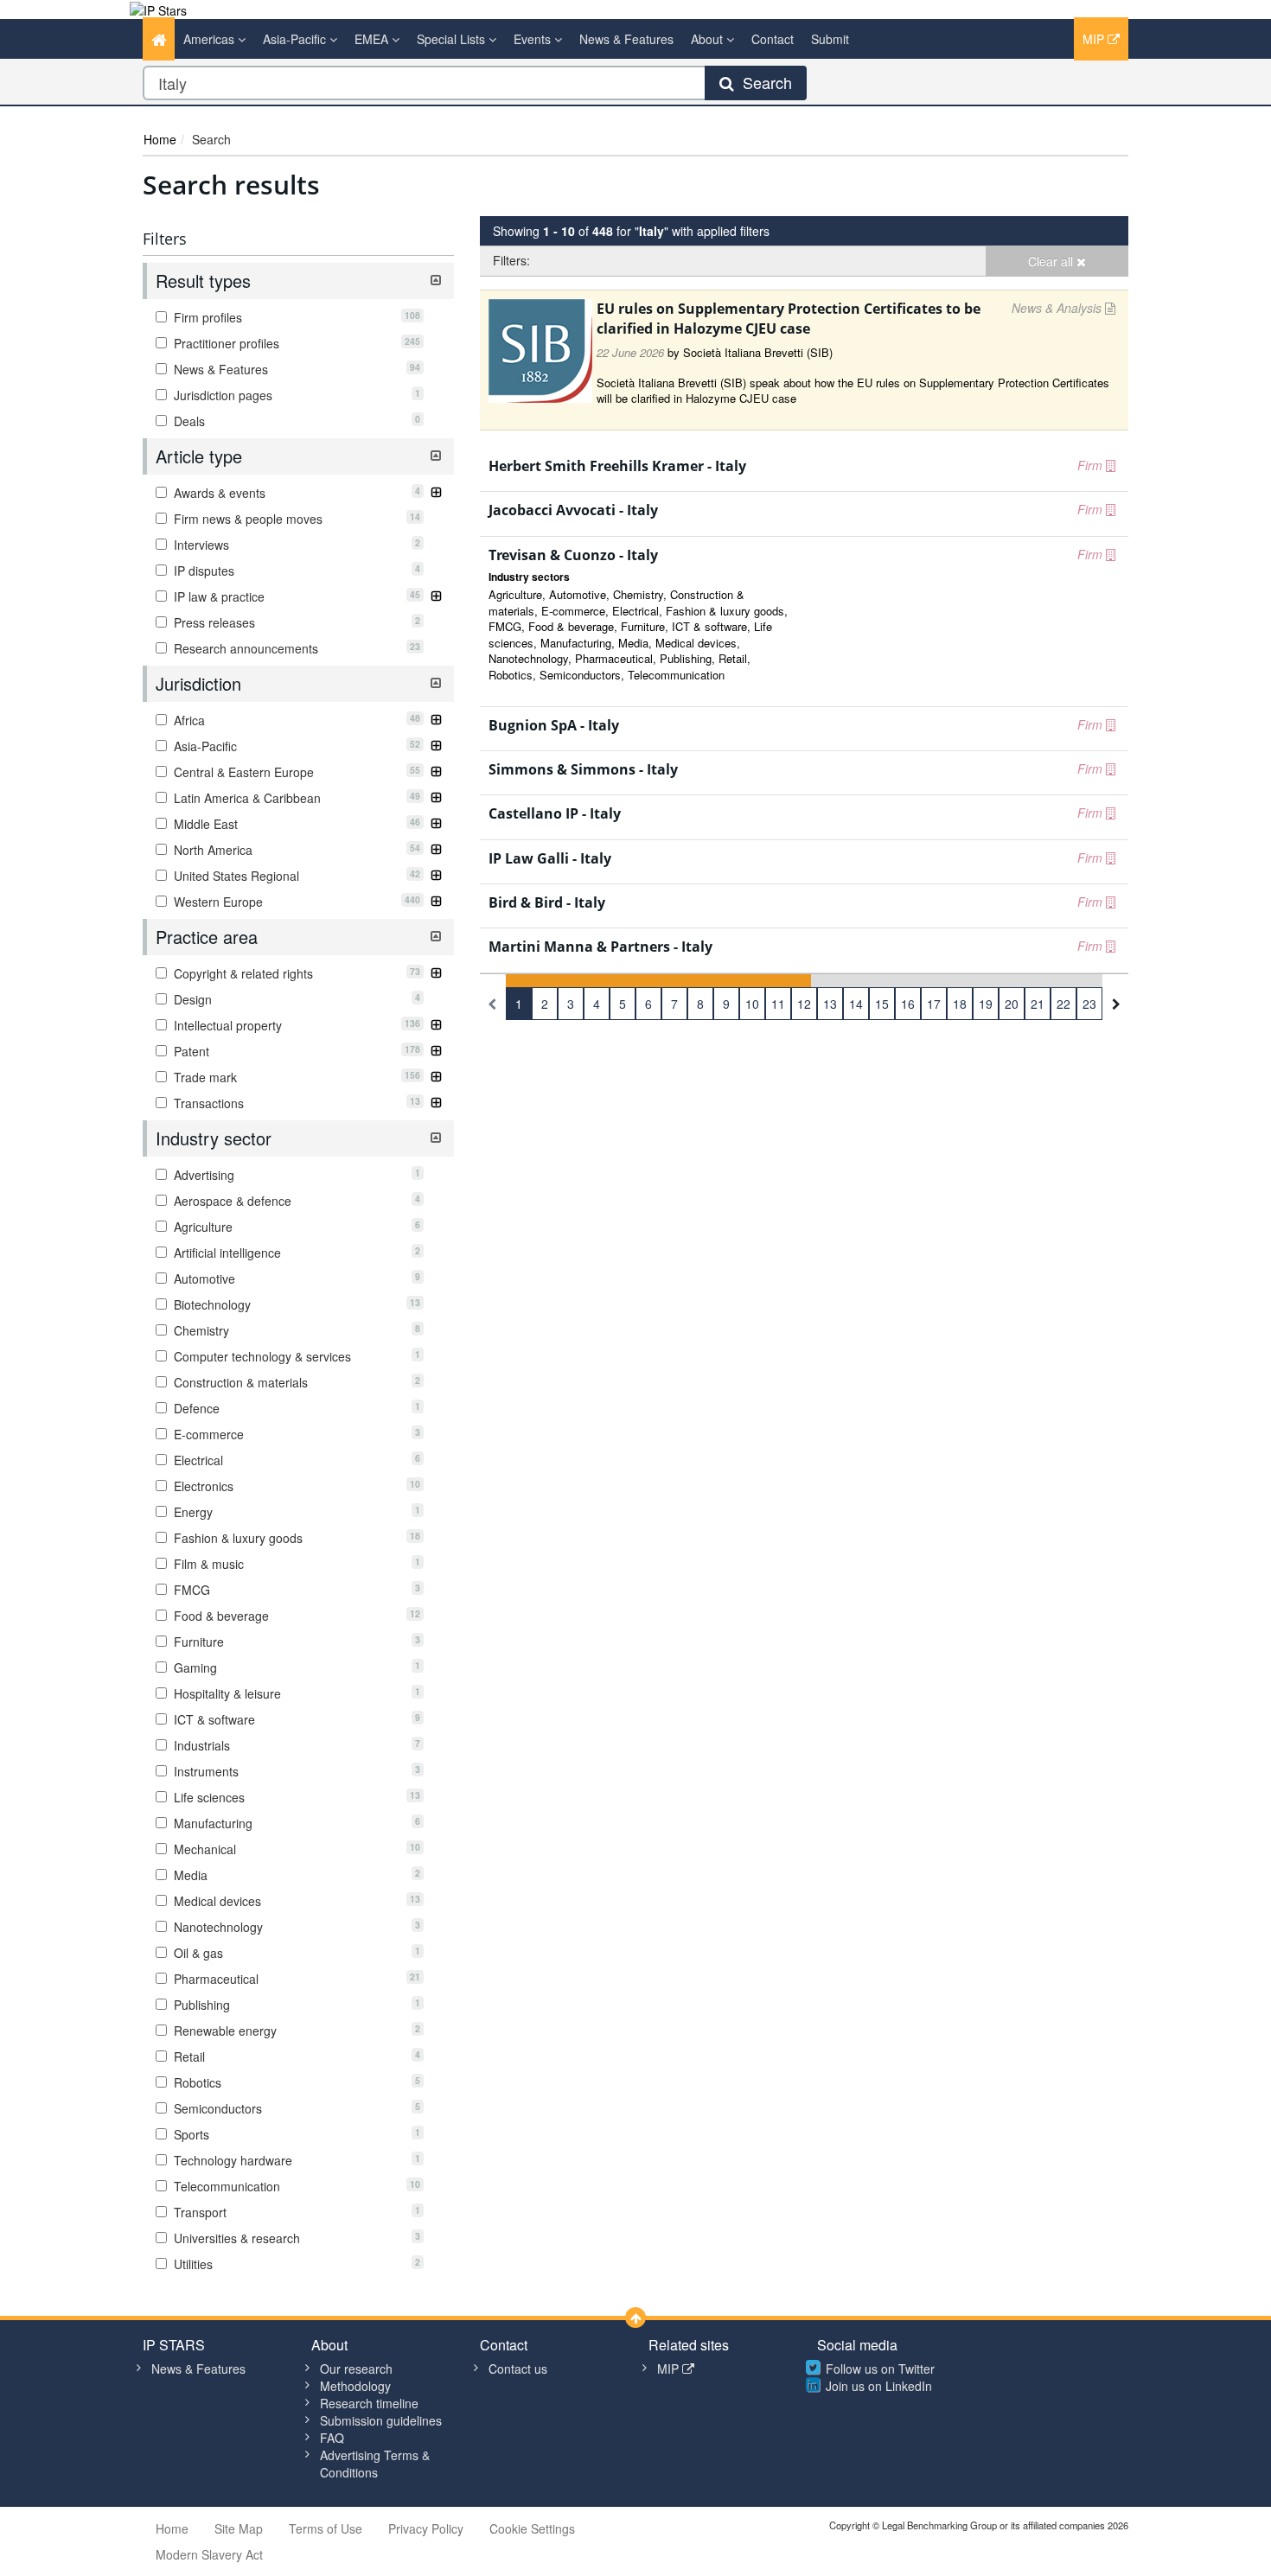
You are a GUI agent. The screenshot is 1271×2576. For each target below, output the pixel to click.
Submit (830, 39)
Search (763, 82)
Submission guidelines (381, 2420)
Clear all (1052, 261)
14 (856, 1004)
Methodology (355, 2386)
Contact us (518, 2369)
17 (934, 1004)
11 (778, 1004)
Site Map (239, 2528)
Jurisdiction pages (295, 395)
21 (1038, 1004)
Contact (773, 39)
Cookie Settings (532, 2528)
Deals (295, 421)
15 (882, 1004)
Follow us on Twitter (880, 2369)
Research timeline (369, 2403)
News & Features (626, 39)
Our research (356, 2369)
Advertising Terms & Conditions (375, 2464)
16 (908, 1004)
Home (160, 139)
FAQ (332, 2438)
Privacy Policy (426, 2528)
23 (1089, 1004)
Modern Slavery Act (209, 2554)
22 (1063, 1004)
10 (752, 1004)
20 (1012, 1004)
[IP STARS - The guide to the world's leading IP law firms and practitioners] (158, 9)
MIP (1095, 39)
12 (804, 1004)
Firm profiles (295, 317)
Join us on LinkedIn (879, 2386)
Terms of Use (326, 2528)
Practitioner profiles (295, 343)
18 (960, 1004)
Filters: (511, 260)
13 (830, 1004)
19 (986, 1004)
